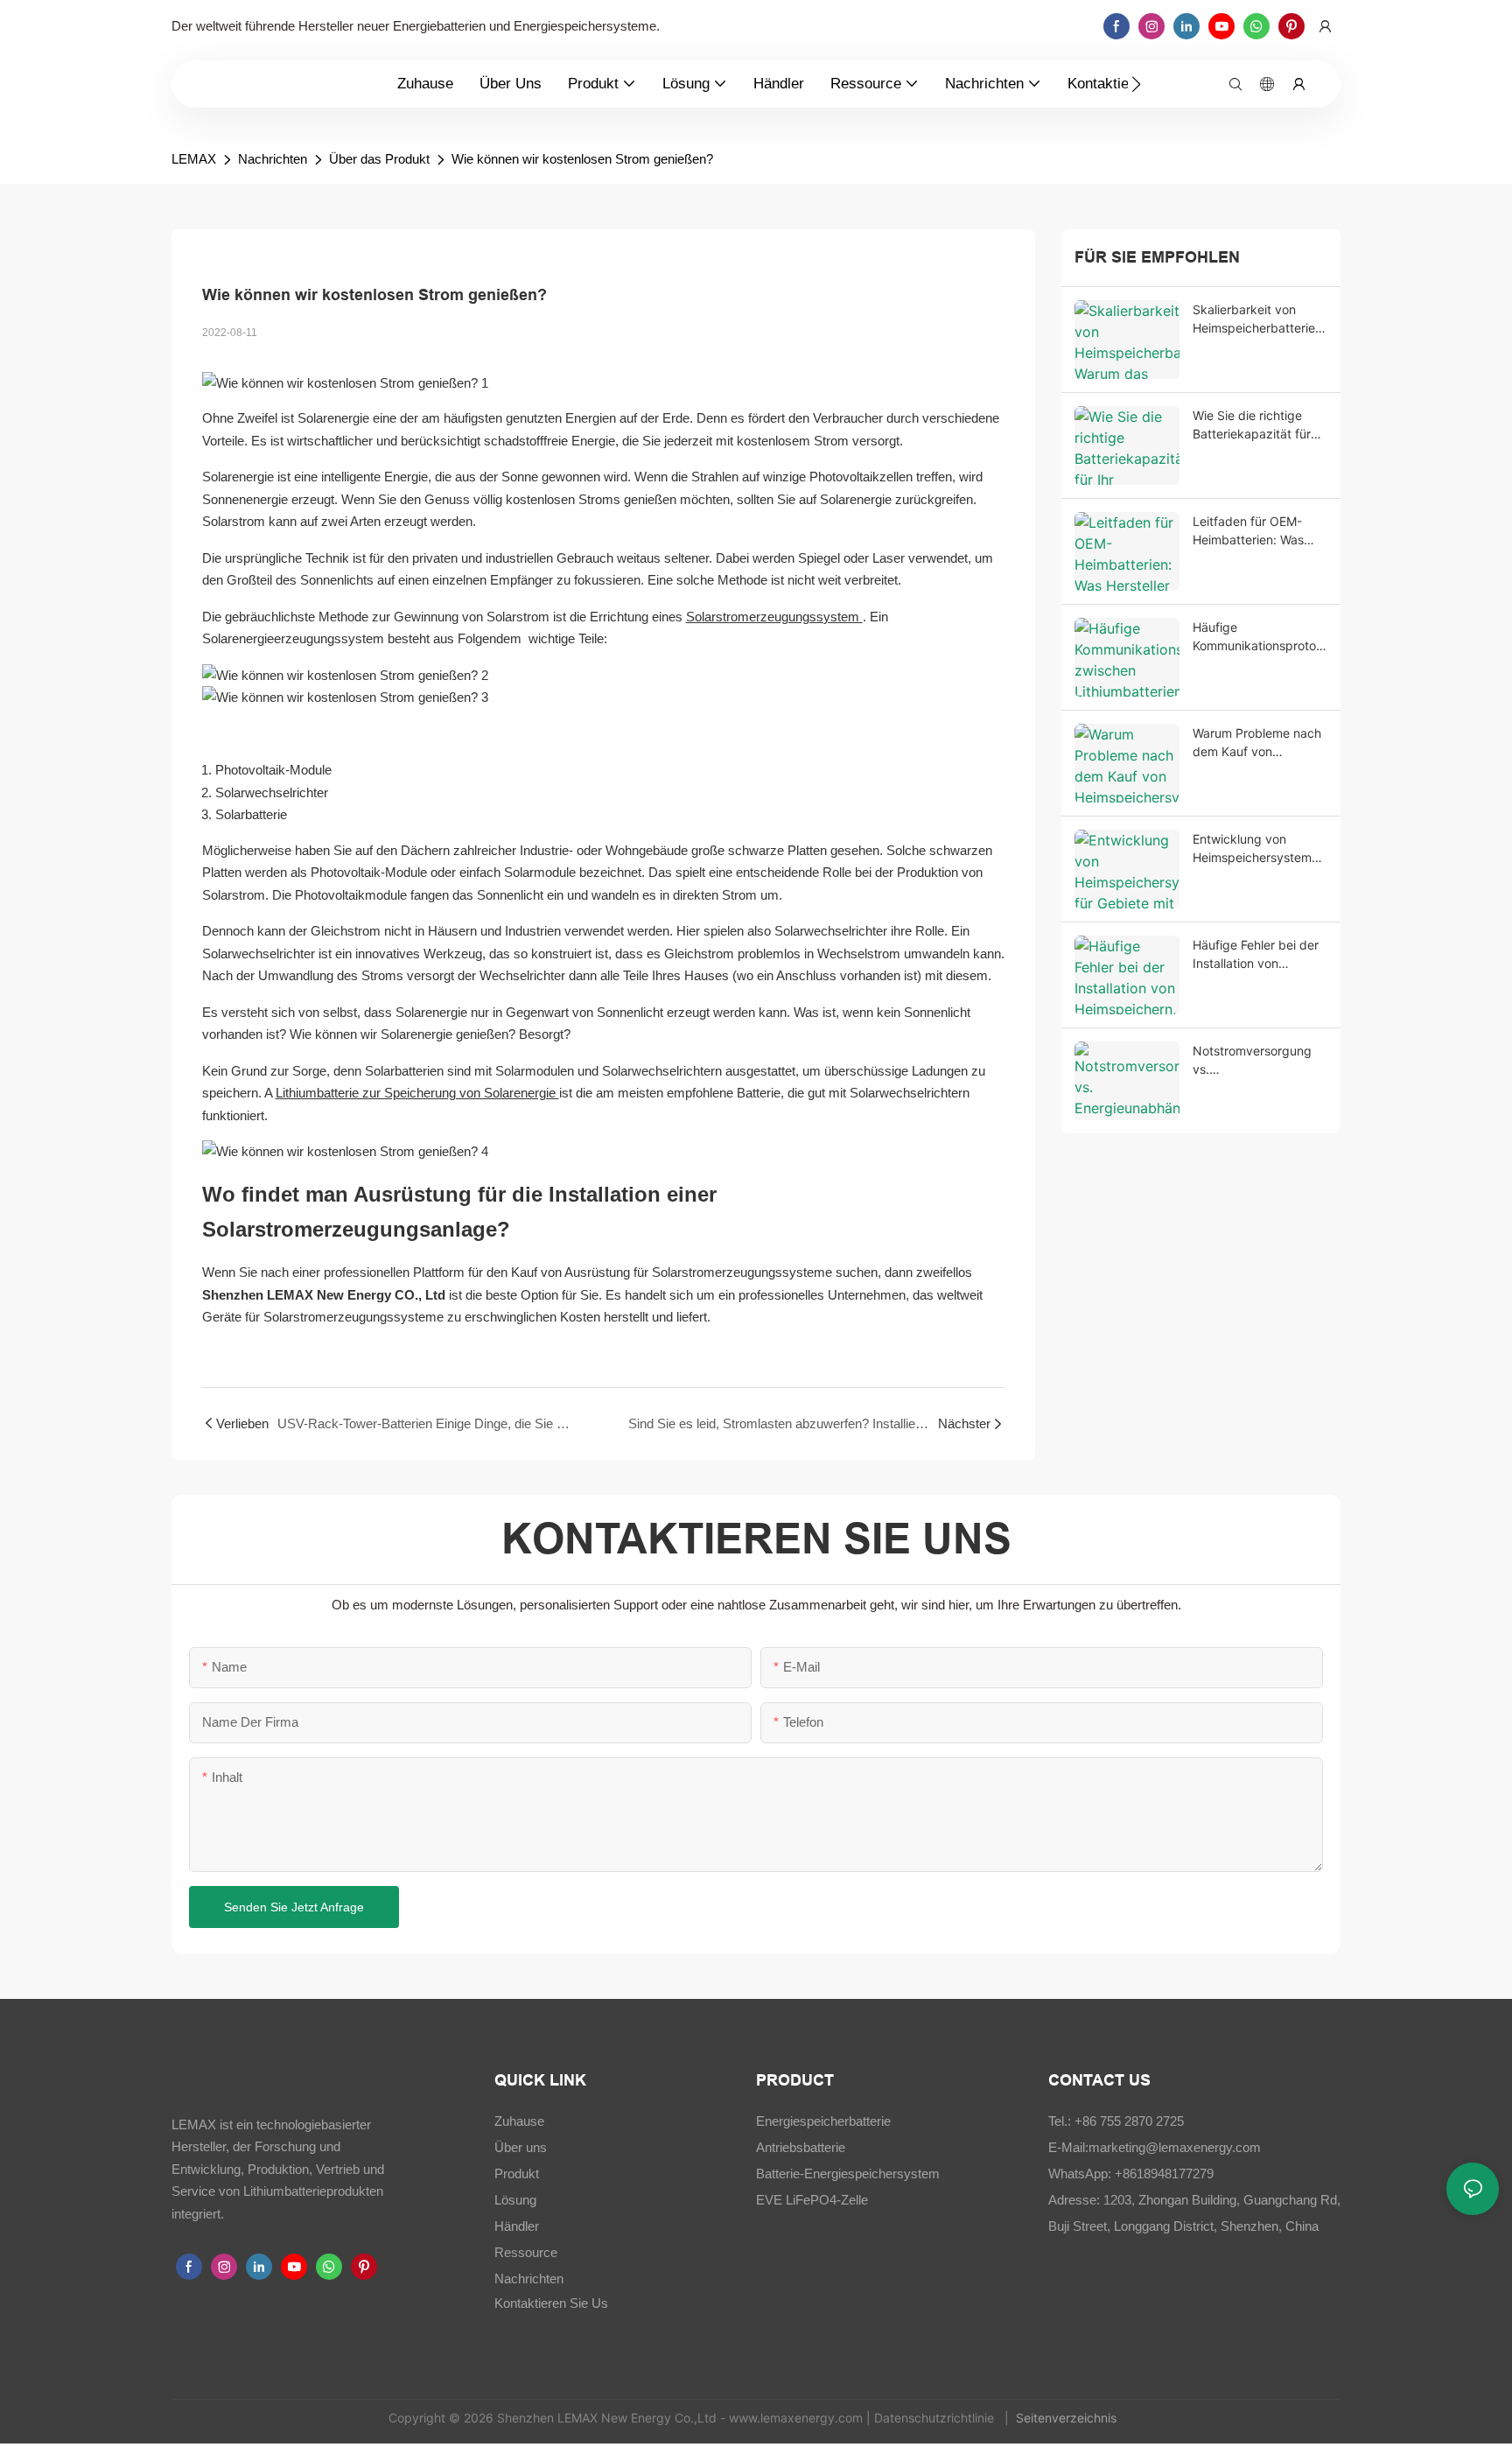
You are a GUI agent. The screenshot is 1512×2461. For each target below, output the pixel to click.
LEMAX (194, 159)
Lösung (515, 2200)
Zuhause (519, 2121)
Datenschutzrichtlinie (936, 2418)
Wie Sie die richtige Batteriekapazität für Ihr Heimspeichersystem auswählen (1252, 425)
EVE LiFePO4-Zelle (812, 2200)
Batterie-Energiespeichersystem (848, 2174)
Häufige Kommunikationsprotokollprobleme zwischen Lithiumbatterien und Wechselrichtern (1258, 637)
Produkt (517, 2174)
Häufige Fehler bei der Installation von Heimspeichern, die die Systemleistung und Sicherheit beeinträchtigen (1258, 955)
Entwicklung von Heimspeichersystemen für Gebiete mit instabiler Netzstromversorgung (1259, 849)
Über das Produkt (379, 159)
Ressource (526, 2252)
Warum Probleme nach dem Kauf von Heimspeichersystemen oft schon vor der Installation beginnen (1259, 743)
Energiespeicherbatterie (823, 2121)
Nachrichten (273, 159)
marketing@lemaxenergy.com (1175, 2147)
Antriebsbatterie (801, 2147)
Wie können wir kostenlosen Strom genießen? (582, 159)
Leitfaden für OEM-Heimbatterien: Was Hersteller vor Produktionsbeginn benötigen (1248, 531)
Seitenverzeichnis (1068, 2418)
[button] (1136, 84)
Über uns (521, 2147)
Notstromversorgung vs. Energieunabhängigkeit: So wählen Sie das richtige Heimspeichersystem (1259, 1061)
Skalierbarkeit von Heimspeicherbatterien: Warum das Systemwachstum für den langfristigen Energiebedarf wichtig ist (1259, 319)
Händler (517, 2226)
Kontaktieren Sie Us (551, 2303)
